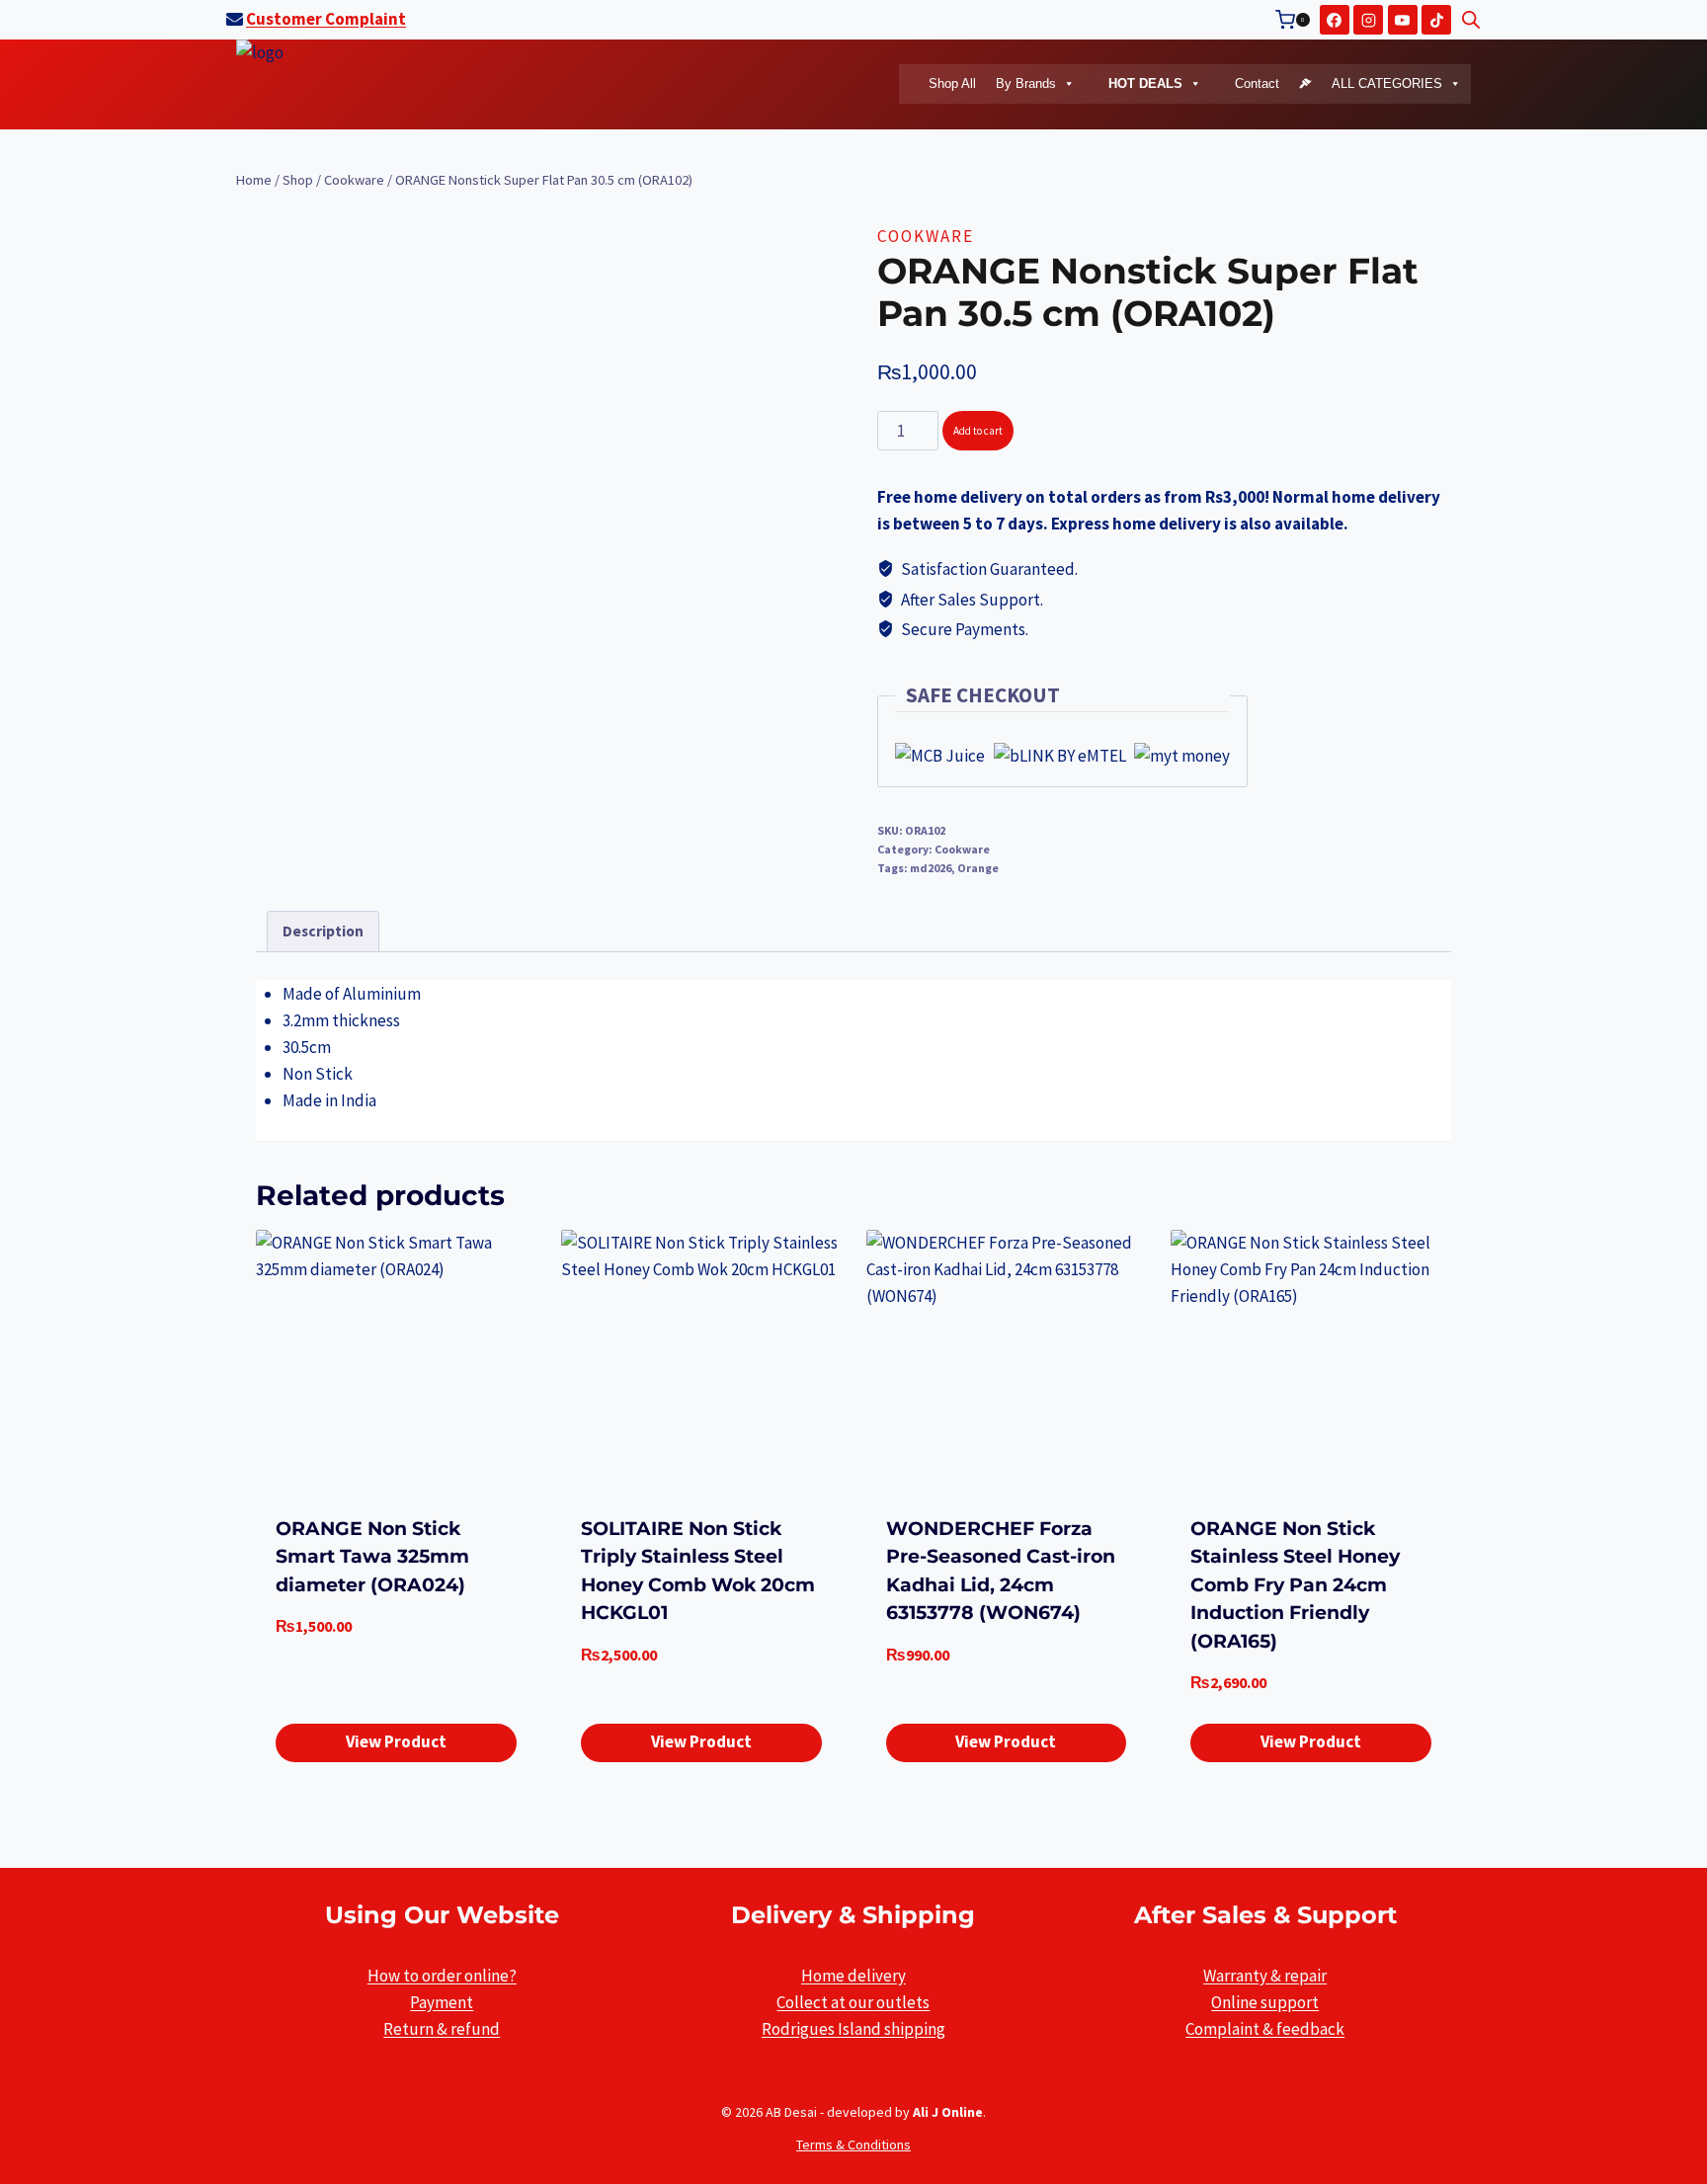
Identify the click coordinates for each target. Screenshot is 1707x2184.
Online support (1265, 2002)
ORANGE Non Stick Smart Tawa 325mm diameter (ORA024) (372, 1557)
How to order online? (442, 1976)
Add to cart (978, 431)
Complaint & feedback (1265, 2029)
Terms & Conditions (853, 2144)
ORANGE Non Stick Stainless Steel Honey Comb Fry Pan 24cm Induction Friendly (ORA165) (1295, 1585)
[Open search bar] (1471, 20)
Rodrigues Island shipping (853, 2029)
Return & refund (442, 2029)
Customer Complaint (326, 19)
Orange (978, 868)
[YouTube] (1403, 20)
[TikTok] (1436, 20)
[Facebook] (1335, 20)
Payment (442, 2002)
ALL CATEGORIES (1385, 83)
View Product (396, 1741)
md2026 (931, 868)
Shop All (952, 83)
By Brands (1026, 83)
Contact (1255, 83)
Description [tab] (323, 931)
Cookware (926, 236)
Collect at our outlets (853, 2002)
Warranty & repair (1265, 1976)
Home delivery (853, 1976)
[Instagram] (1368, 20)
